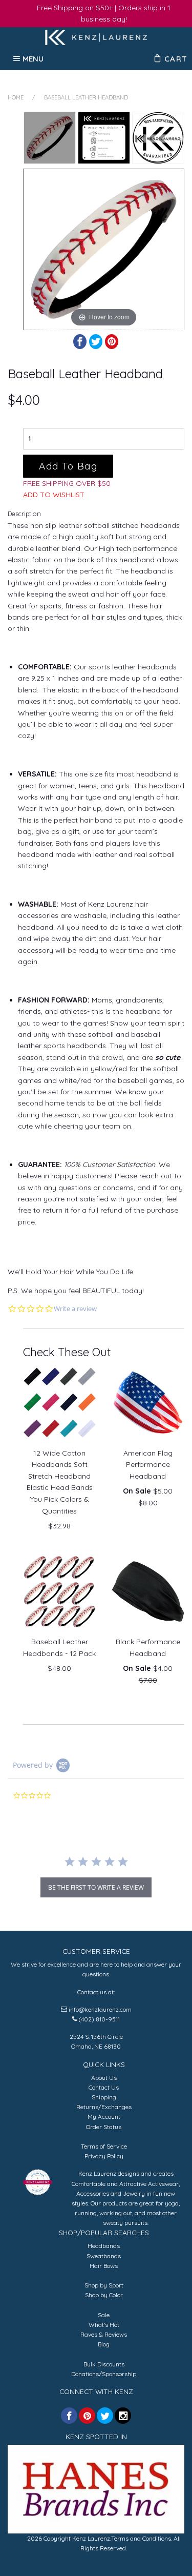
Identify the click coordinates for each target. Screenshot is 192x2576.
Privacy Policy (104, 2156)
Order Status (104, 2127)
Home (16, 97)
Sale (104, 2315)
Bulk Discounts (104, 2364)
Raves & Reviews (104, 2334)
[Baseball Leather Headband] (50, 138)
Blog (104, 2344)
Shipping (104, 2097)
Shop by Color (104, 2295)
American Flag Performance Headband (148, 1465)
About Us (104, 2078)
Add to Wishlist (54, 495)
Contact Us (104, 2087)
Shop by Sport (104, 2285)
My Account (104, 2117)
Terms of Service (104, 2146)
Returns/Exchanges (104, 2107)
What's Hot (104, 2325)
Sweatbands (104, 2256)
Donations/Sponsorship (104, 2374)
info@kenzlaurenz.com (100, 2009)
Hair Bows (104, 2266)
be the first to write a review (96, 1887)
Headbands (104, 2246)
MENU (33, 58)
